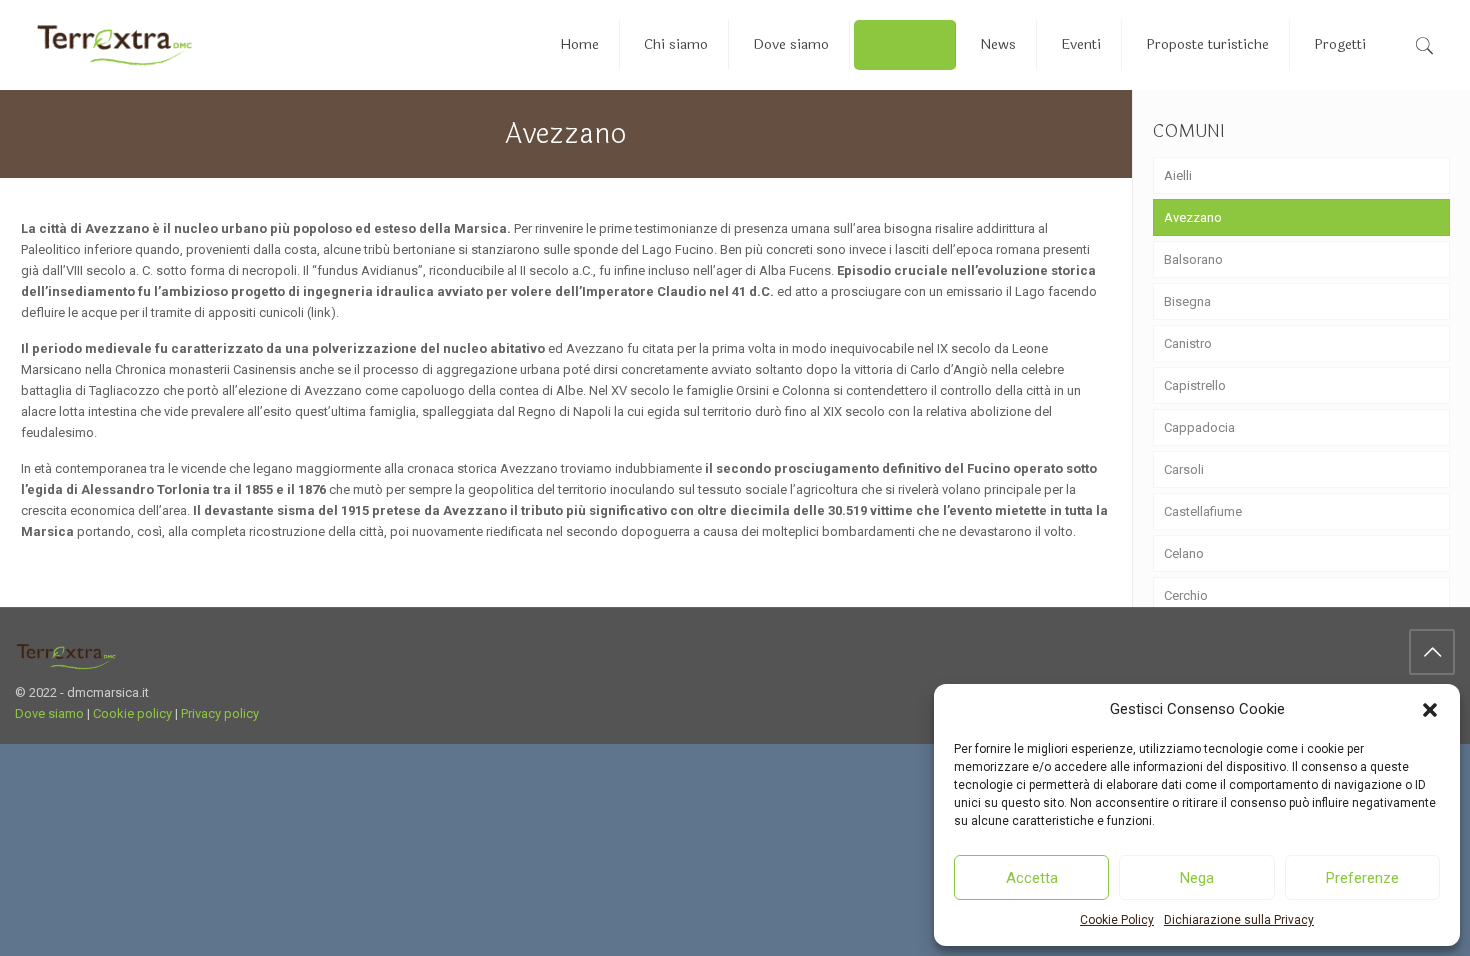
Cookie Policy (1117, 920)
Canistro (1188, 343)
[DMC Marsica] (114, 45)
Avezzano (1193, 217)
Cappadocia (1199, 427)
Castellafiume (1203, 511)
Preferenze (1362, 878)
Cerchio (1186, 595)
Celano (1184, 553)
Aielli (1178, 175)
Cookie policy (132, 713)
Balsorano (1193, 259)
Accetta (1032, 878)
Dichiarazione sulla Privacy (1239, 920)
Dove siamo (49, 713)
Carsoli (1184, 469)
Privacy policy (220, 713)
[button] (1430, 710)
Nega (1197, 878)
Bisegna (1187, 301)
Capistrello (1195, 385)
